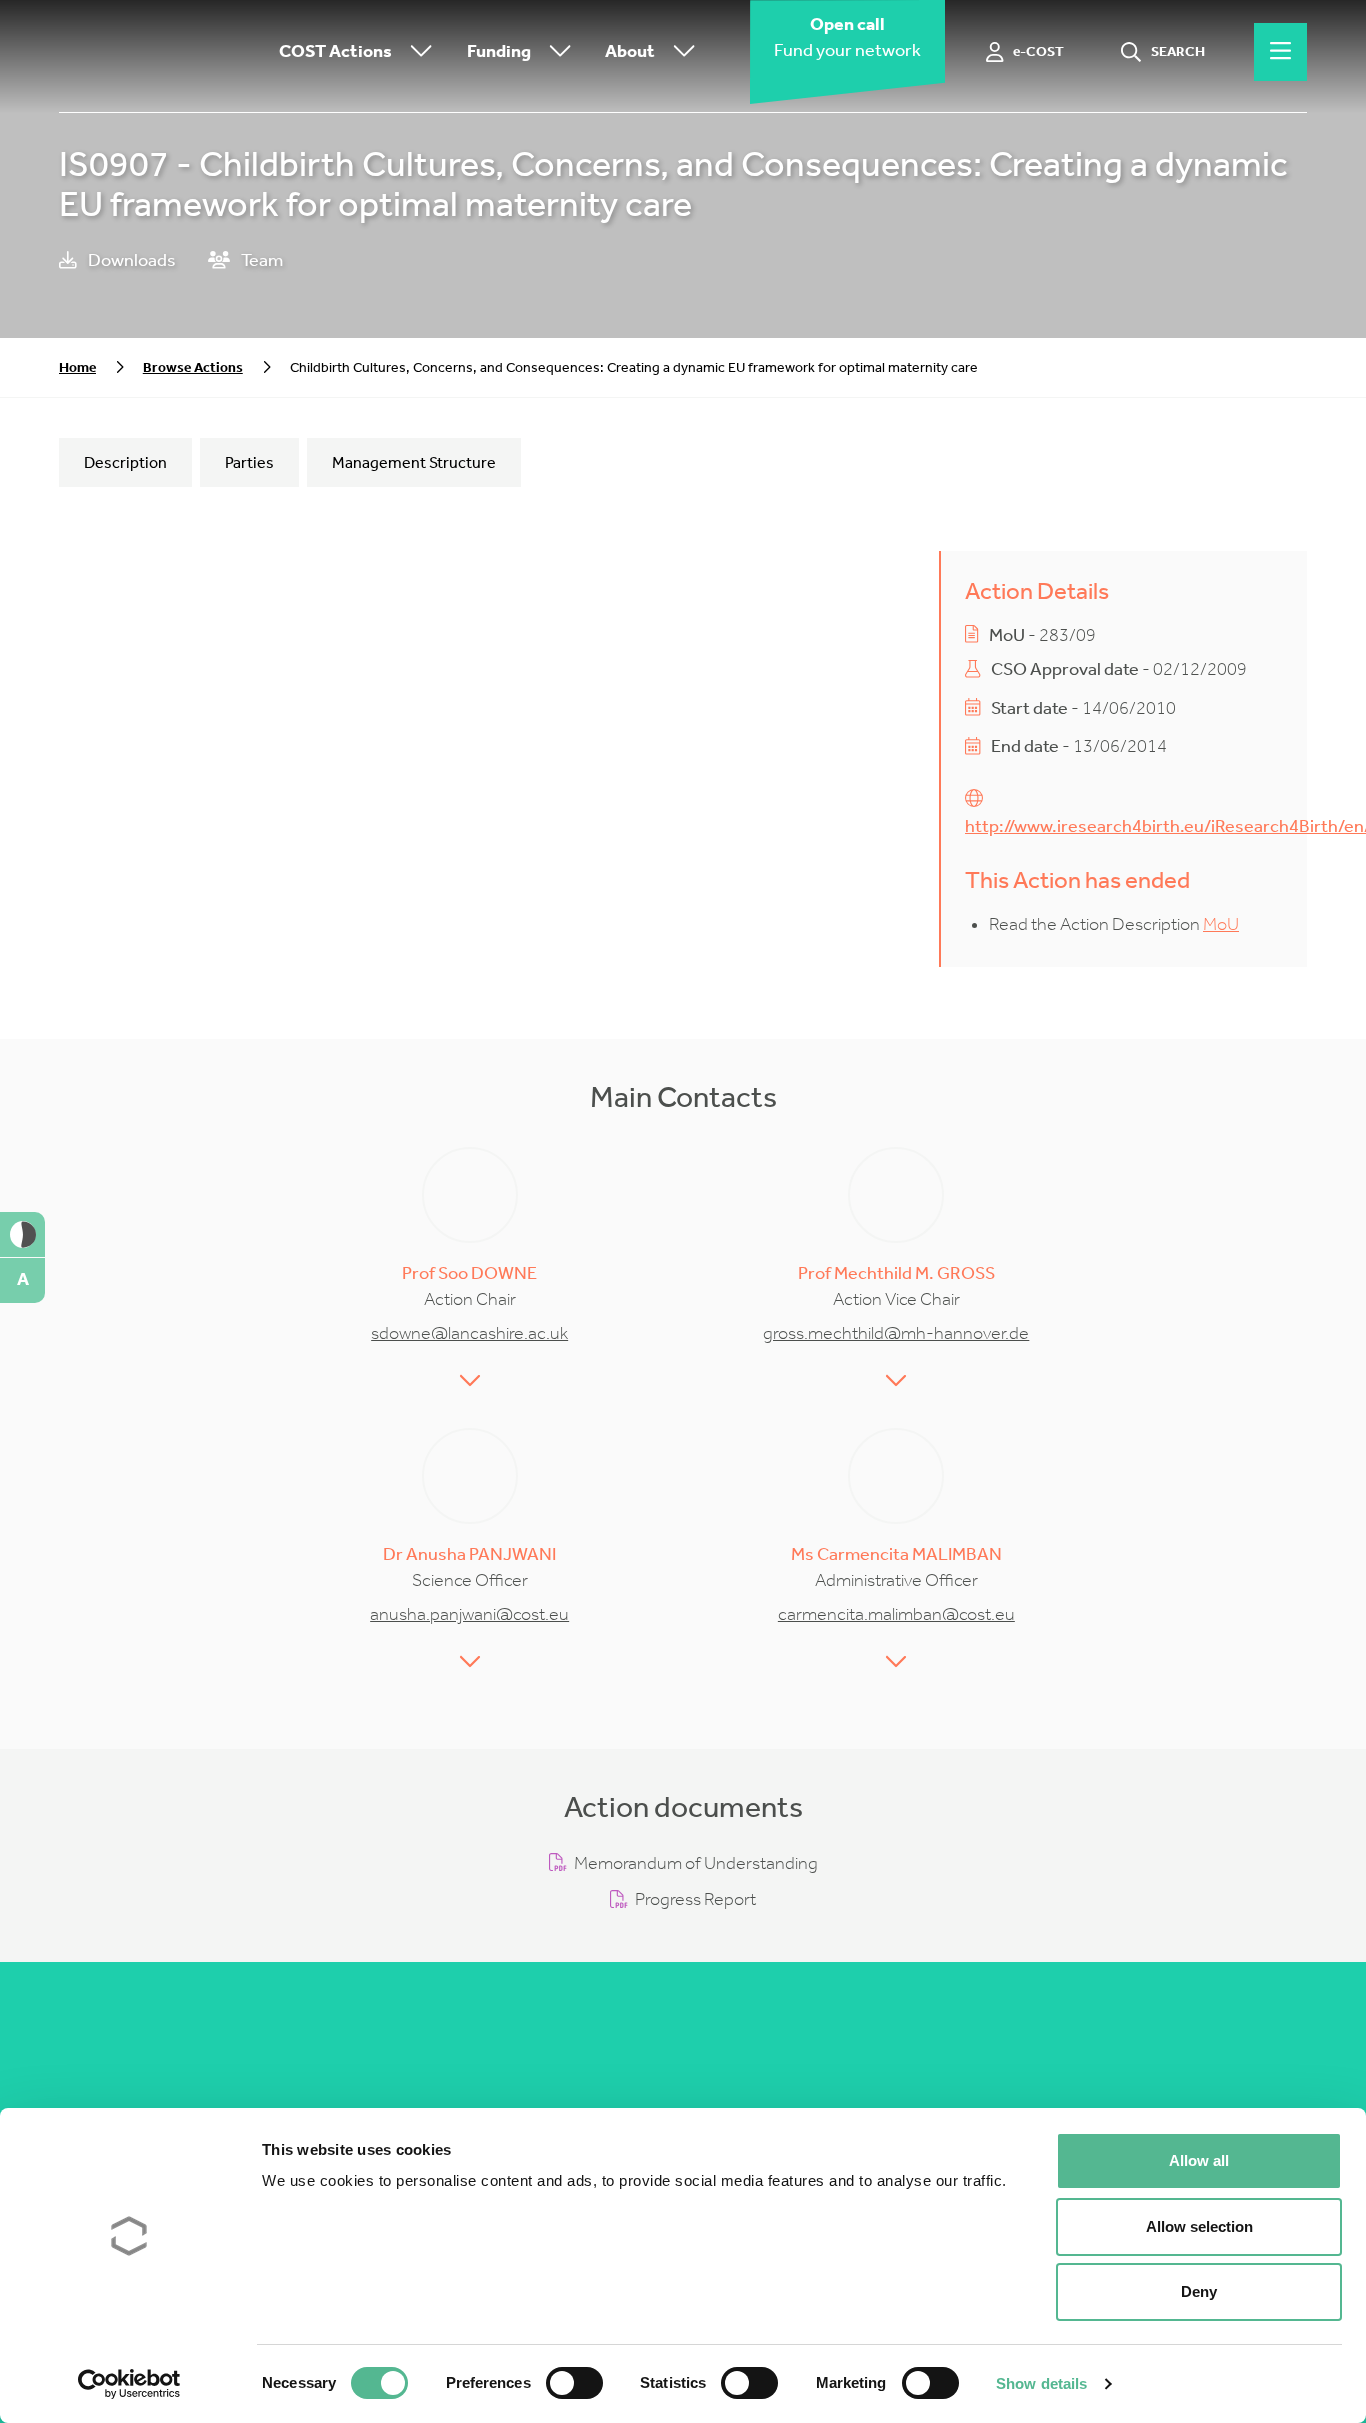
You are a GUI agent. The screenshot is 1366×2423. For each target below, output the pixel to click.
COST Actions (335, 51)
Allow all (1199, 2160)
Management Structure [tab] (414, 462)
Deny (1199, 2291)
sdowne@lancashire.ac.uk (469, 1333)
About (630, 51)
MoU (1221, 924)
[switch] (574, 2383)
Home (77, 367)
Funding (499, 51)
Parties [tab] (249, 462)
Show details (1041, 2383)
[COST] (159, 52)
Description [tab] (125, 462)
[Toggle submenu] (417, 52)
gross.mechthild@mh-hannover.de (896, 1333)
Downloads (130, 260)
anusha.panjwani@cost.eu (469, 1614)
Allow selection (1199, 2226)
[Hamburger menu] (1280, 52)
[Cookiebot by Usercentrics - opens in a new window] (129, 2384)
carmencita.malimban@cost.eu (896, 1614)
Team (260, 260)
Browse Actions (193, 367)
